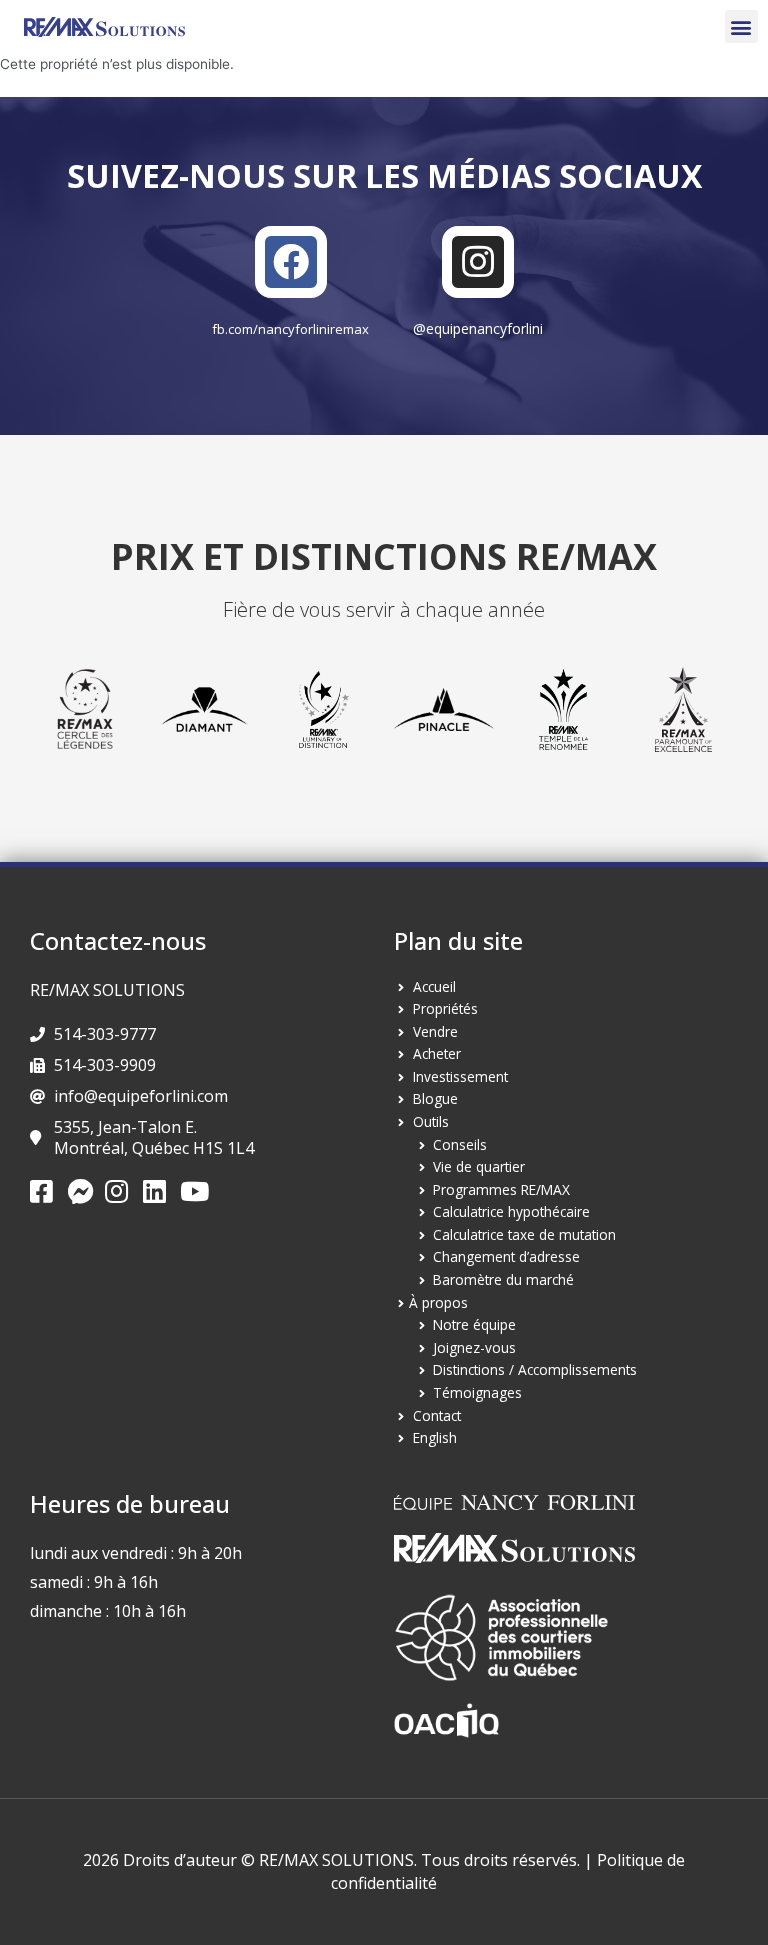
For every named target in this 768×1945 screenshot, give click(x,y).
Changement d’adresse (506, 1256)
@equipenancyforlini (478, 328)
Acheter (437, 1053)
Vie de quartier (479, 1166)
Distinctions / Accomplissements (535, 1369)
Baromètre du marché (503, 1279)
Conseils (460, 1144)
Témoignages (477, 1392)
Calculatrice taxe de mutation (524, 1234)
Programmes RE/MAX (501, 1189)
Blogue (435, 1098)
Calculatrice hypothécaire (511, 1211)
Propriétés (445, 1008)
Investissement (460, 1076)
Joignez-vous (474, 1347)
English (435, 1437)
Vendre (435, 1031)
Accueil (434, 986)
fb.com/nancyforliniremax (290, 329)
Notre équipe (474, 1324)
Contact (437, 1415)
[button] (741, 26)
